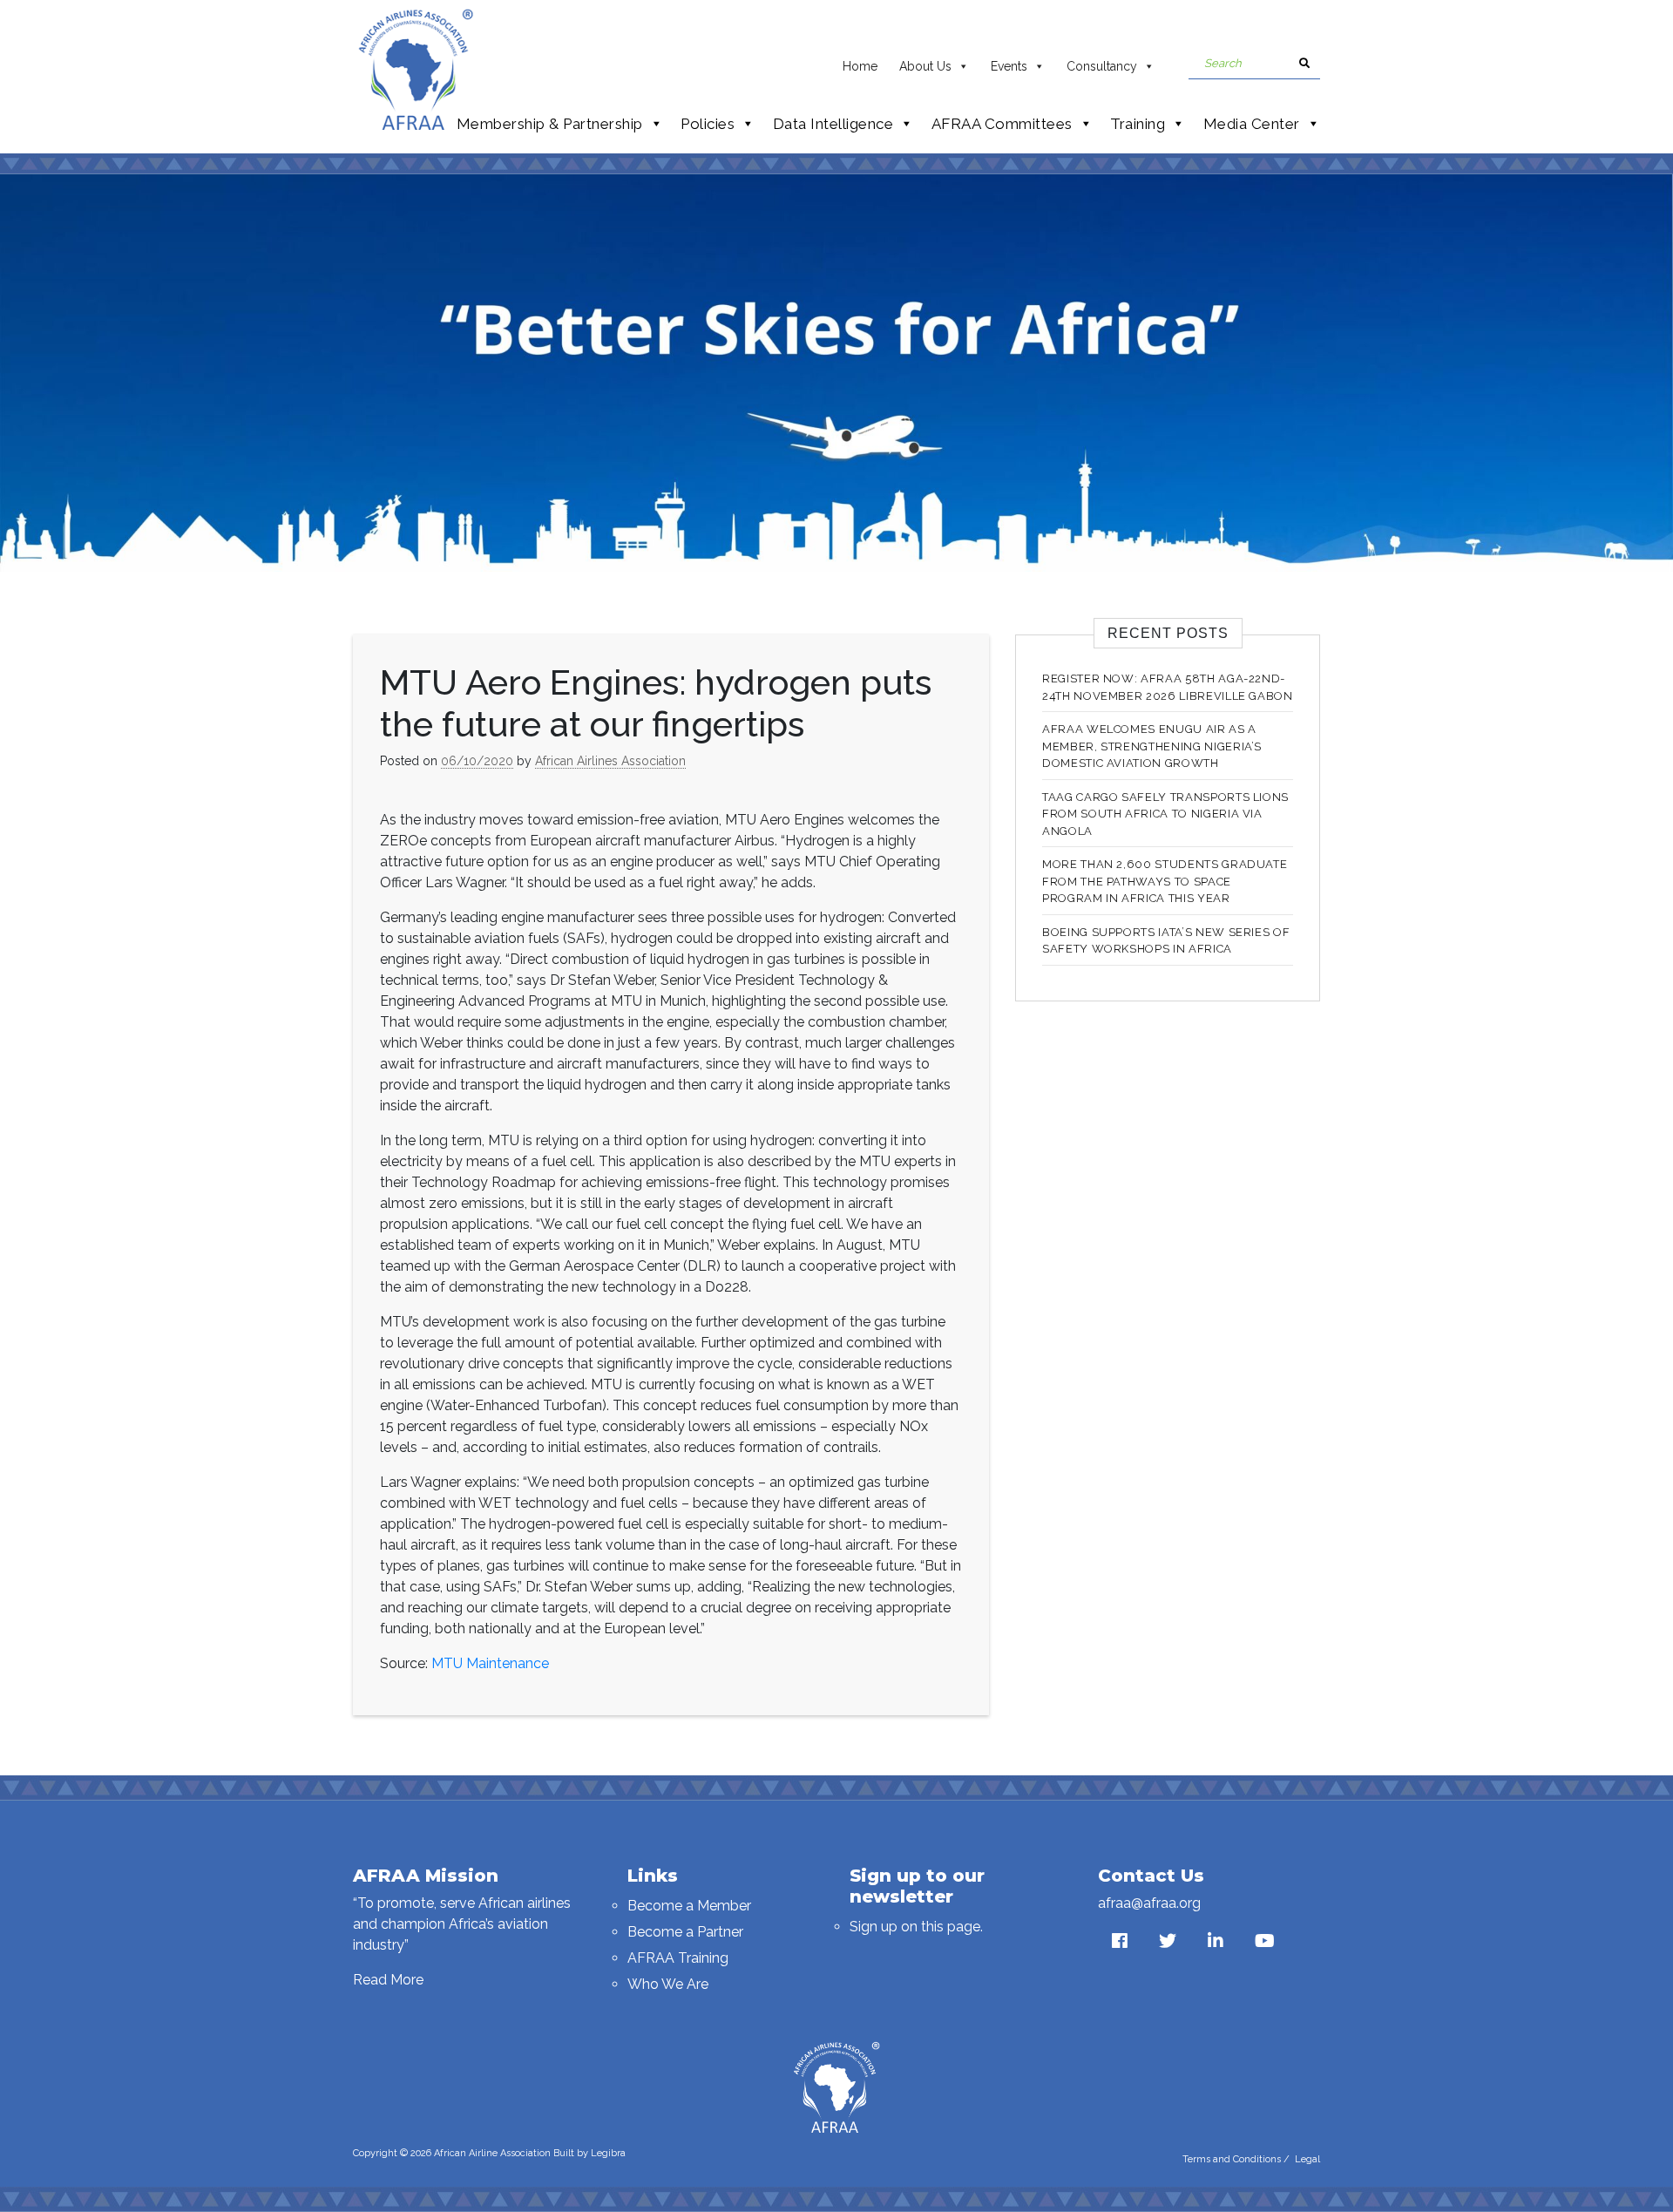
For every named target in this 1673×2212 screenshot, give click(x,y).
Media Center (1252, 124)
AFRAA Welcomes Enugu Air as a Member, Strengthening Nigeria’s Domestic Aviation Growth (1152, 746)
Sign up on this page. (916, 1927)
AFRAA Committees (1002, 124)
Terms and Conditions (1232, 2159)
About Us (925, 66)
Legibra (608, 2153)
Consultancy (1102, 66)
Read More (388, 1980)
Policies (708, 124)
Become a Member (689, 1906)
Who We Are (668, 1984)
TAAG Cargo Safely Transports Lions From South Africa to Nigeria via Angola (1165, 814)
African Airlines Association (610, 761)
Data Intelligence (833, 124)
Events (1009, 66)
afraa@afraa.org (1149, 1903)
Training (1138, 124)
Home (860, 66)
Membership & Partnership (550, 124)
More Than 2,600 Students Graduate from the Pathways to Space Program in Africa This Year (1165, 881)
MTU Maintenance (490, 1663)
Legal (1307, 2159)
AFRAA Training (678, 1958)
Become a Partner (685, 1932)
